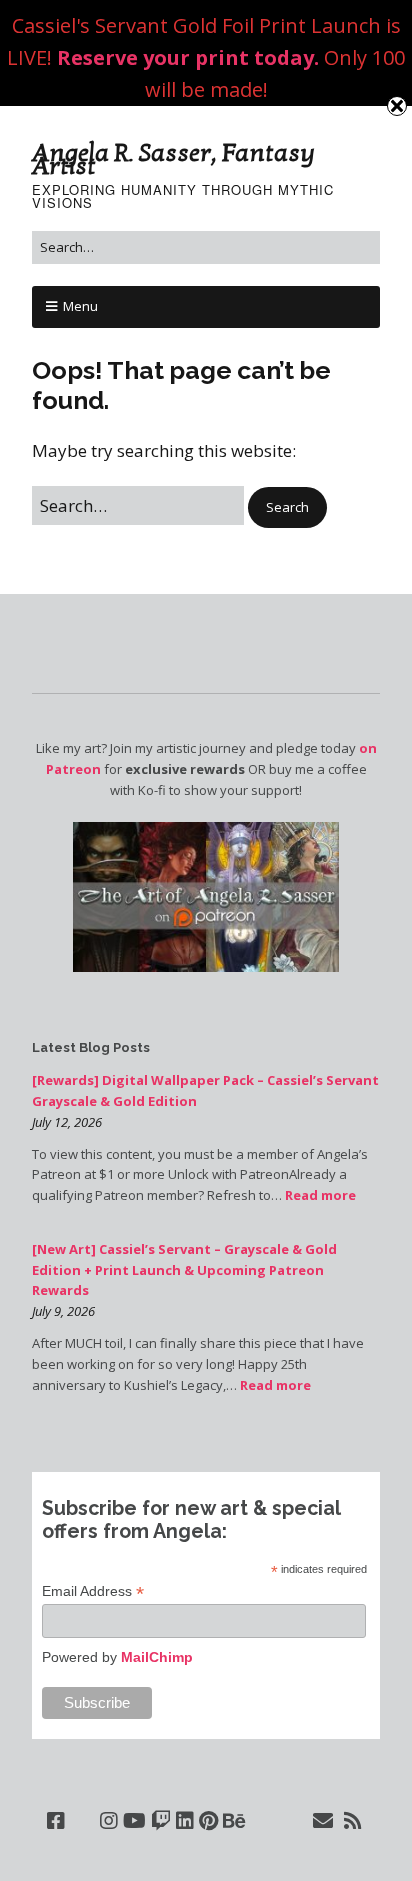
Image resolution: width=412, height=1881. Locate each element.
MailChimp (157, 1657)
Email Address (93, 1591)
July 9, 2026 (63, 1311)
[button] (287, 507)
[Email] (323, 1821)
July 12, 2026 (67, 1122)
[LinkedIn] (185, 1821)
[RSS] (353, 1821)
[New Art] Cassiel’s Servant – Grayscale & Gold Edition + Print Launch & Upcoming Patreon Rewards (184, 1270)
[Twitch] (161, 1821)
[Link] (82, 1821)
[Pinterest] (208, 1821)
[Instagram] (109, 1821)
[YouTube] (134, 1821)
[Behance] (234, 1821)
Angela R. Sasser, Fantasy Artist (173, 159)
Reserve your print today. (188, 57)
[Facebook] (56, 1821)
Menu (80, 306)
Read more (320, 1195)
